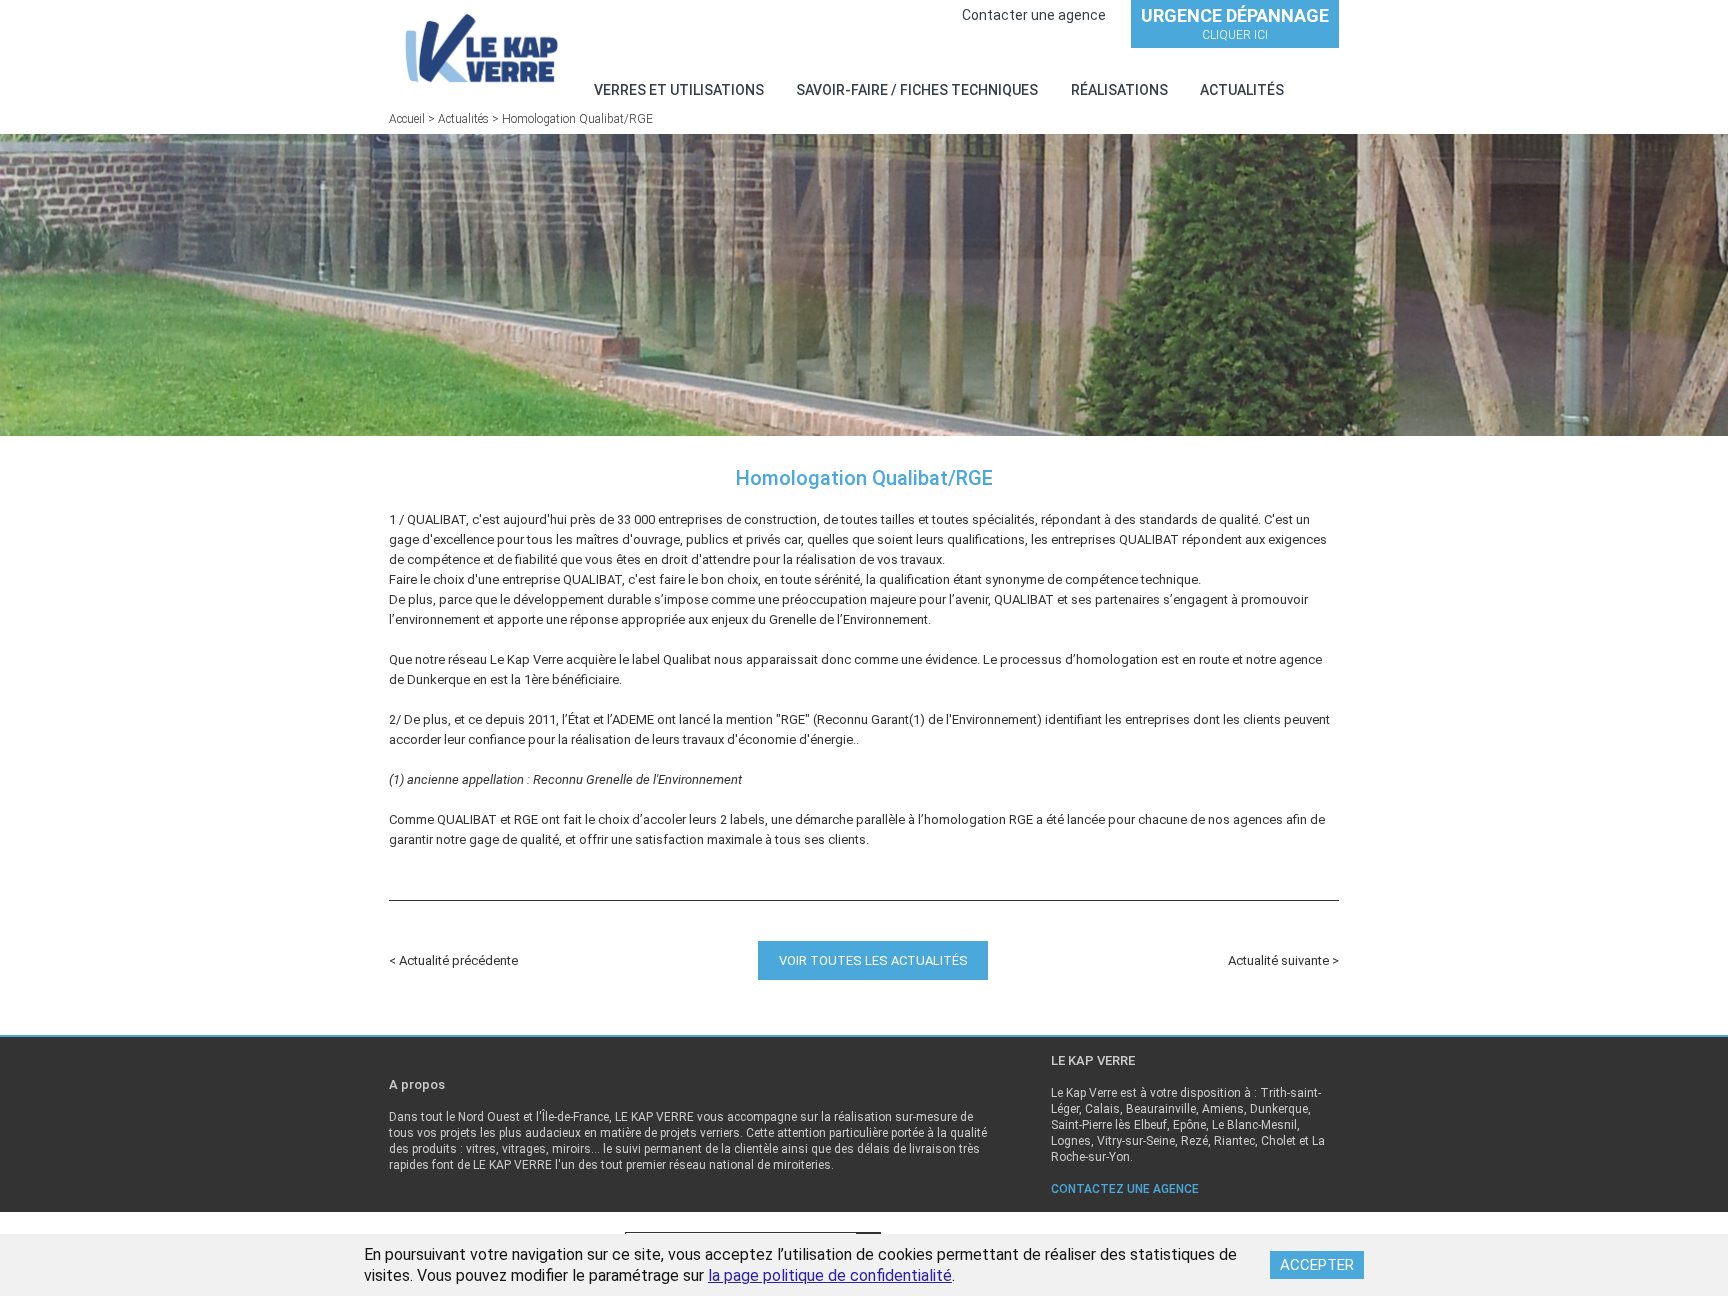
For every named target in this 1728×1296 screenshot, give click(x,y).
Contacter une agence (1034, 15)
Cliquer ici (1235, 23)
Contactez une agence (1125, 1189)
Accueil (407, 119)
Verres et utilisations (679, 90)
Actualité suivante (1280, 960)
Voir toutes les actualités (873, 960)
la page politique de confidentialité (830, 1275)
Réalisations (1119, 90)
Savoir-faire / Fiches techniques (917, 90)
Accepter (1317, 1265)
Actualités (1242, 90)
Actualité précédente (458, 960)
